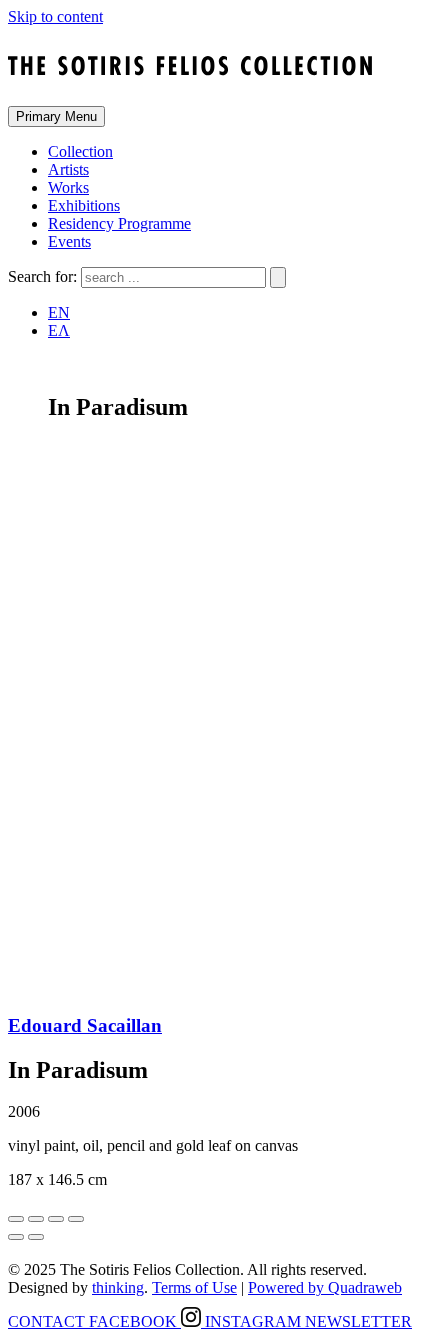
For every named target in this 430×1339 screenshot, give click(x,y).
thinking (118, 1287)
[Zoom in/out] (76, 1219)
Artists (68, 169)
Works (68, 187)
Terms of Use (194, 1287)
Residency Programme (119, 223)
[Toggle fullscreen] (56, 1219)
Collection (80, 151)
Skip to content (55, 16)
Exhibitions (84, 205)
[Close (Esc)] (16, 1219)
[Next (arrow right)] (36, 1237)
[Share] (36, 1219)
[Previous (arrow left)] (16, 1237)
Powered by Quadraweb (325, 1287)
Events (69, 241)
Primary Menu (56, 116)
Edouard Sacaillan (85, 1025)
